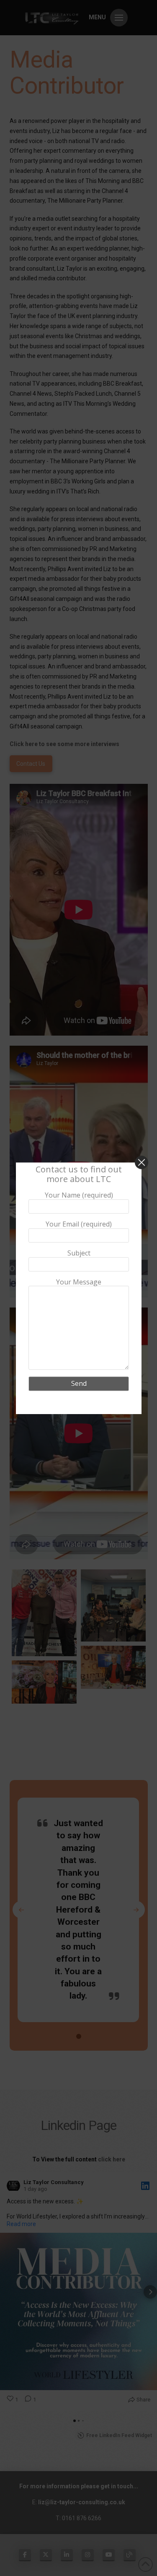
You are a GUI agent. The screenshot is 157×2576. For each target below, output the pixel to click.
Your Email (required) (79, 1224)
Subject (78, 1253)
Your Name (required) (78, 1195)
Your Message (79, 1282)
